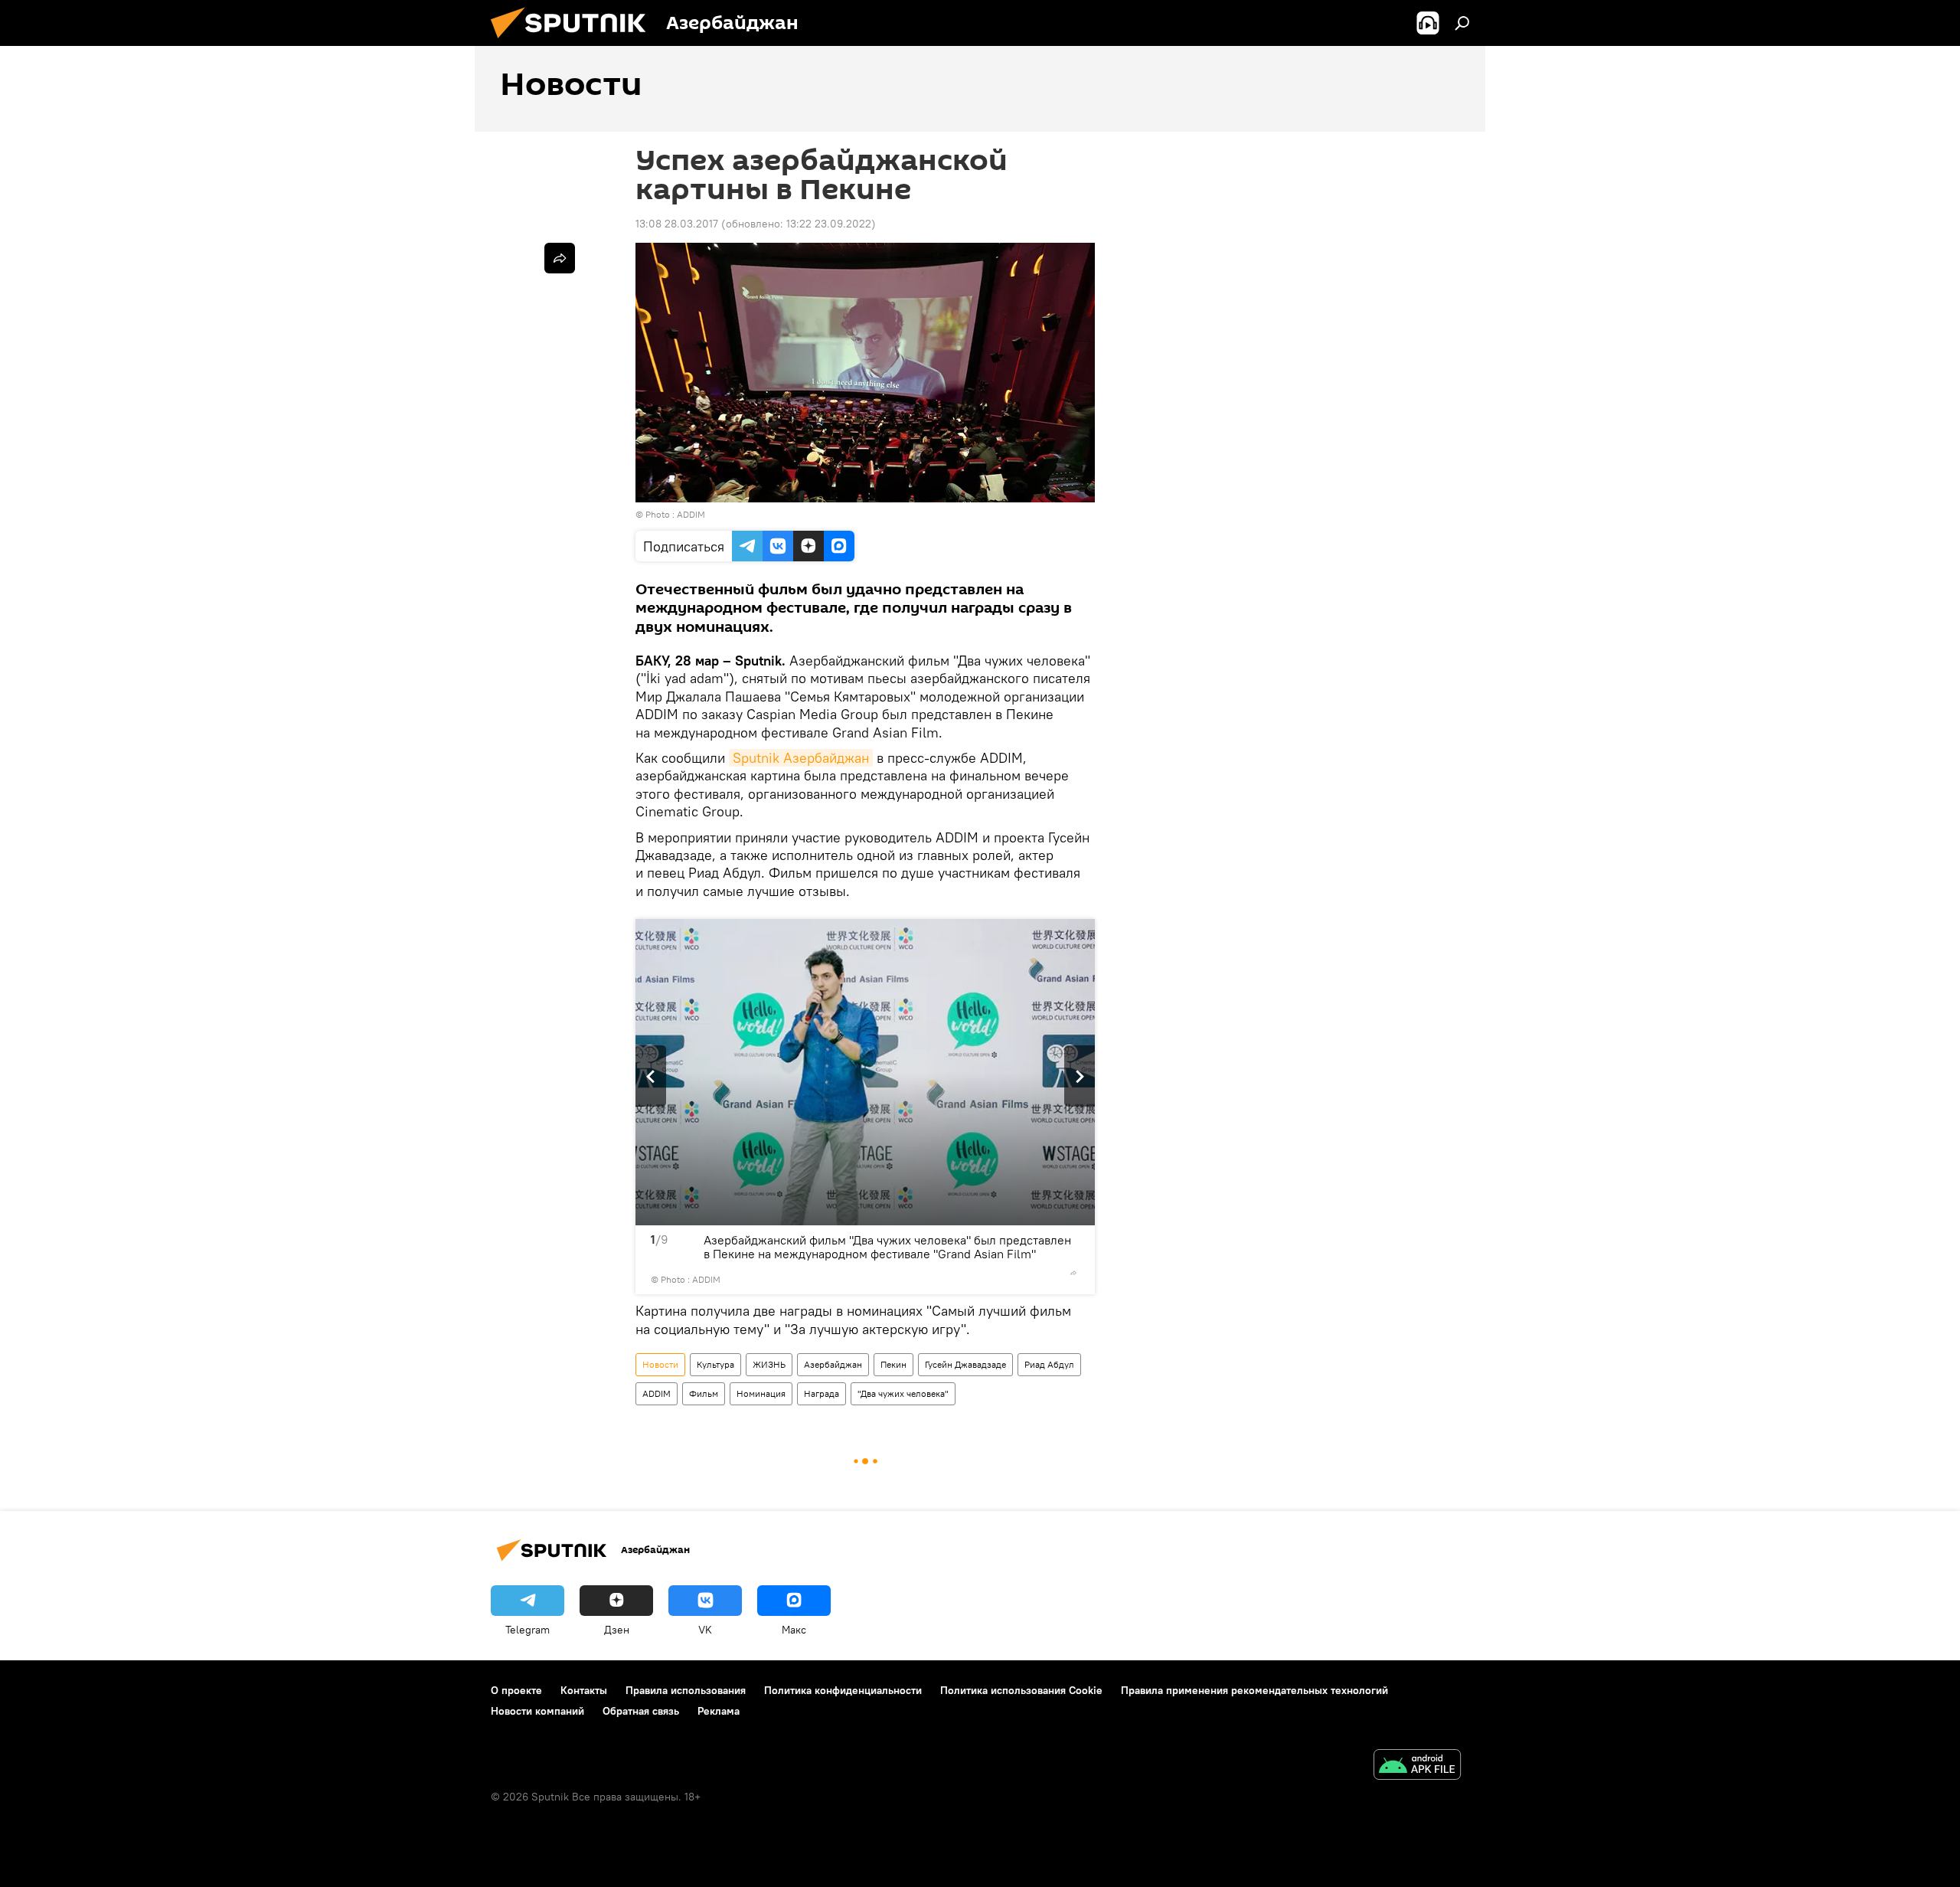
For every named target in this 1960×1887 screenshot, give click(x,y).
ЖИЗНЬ (769, 1364)
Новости (660, 1364)
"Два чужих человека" (903, 1393)
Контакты (584, 1690)
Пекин (893, 1364)
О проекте (516, 1690)
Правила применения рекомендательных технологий (1254, 1690)
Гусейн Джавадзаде (965, 1364)
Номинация (761, 1393)
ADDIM (657, 1393)
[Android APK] (1417, 1766)
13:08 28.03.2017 (677, 224)
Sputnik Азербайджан (801, 758)
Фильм (704, 1393)
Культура (715, 1364)
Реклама (719, 1711)
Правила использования (686, 1690)
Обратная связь (641, 1711)
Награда (822, 1393)
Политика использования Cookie (1021, 1690)
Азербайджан (833, 1364)
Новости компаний (537, 1711)
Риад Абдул (1049, 1364)
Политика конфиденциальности (843, 1690)
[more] (1073, 1273)
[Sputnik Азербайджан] (574, 42)
